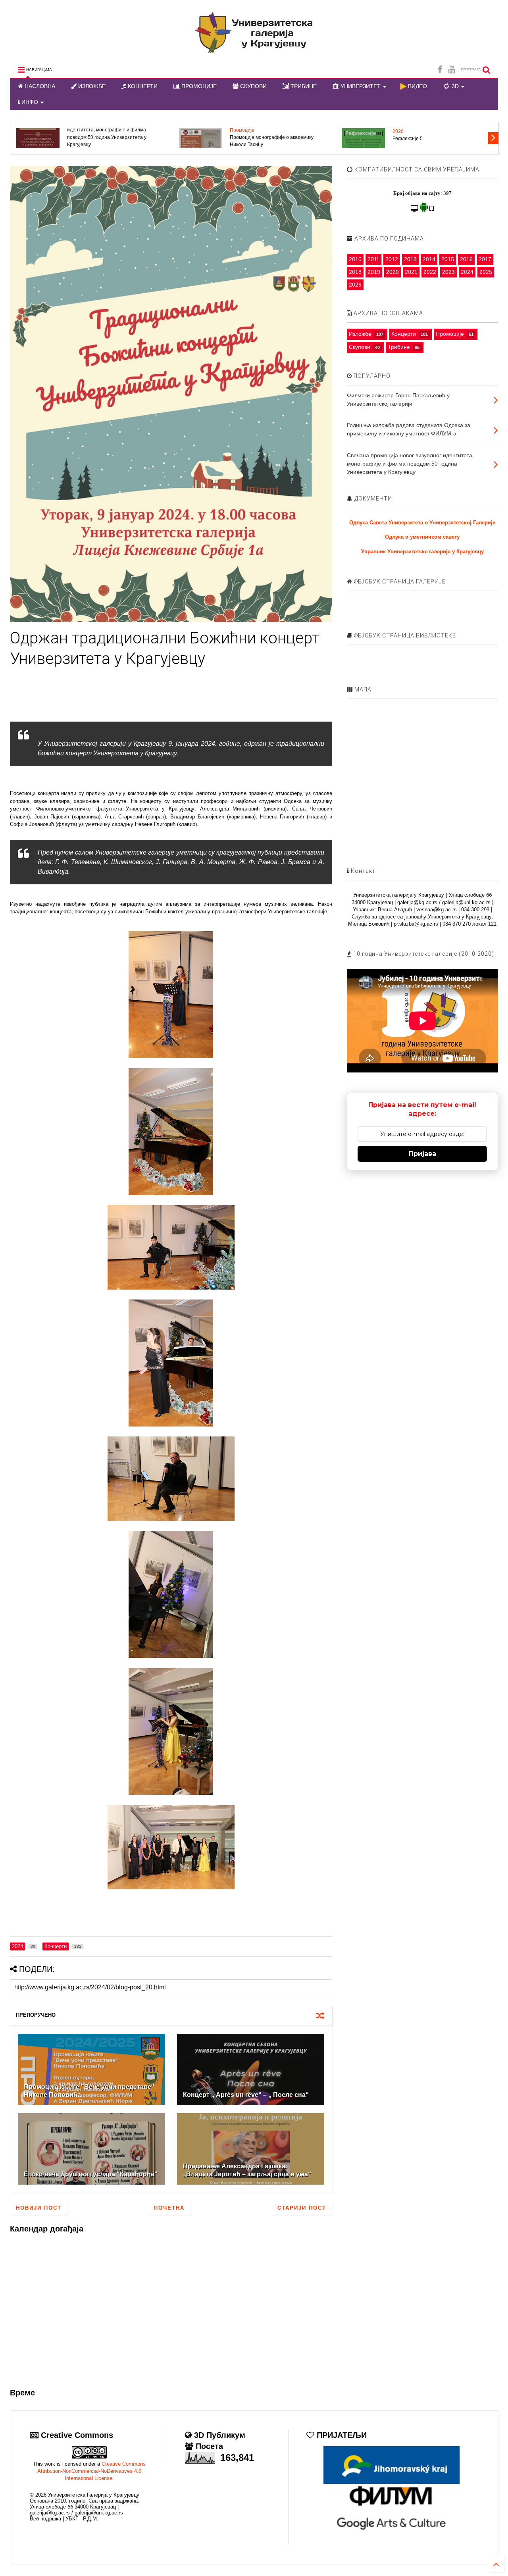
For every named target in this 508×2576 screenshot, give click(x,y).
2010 (355, 259)
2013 (410, 259)
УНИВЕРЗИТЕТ (360, 86)
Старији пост (302, 2208)
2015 (448, 259)
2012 (392, 259)
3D (454, 86)
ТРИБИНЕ (303, 86)
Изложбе (360, 334)
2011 (373, 259)
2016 (466, 259)
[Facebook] (440, 70)
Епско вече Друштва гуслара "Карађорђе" (91, 2174)
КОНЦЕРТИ (142, 86)
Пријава (422, 1154)
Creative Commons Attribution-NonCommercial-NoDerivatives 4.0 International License (91, 2471)
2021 (411, 272)
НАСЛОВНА (39, 86)
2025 (486, 272)
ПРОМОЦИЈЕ (198, 86)
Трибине (399, 347)
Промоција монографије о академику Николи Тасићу (55, 141)
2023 (448, 272)
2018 (355, 272)
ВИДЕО (417, 86)
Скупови (360, 347)
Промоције (25, 130)
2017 (485, 259)
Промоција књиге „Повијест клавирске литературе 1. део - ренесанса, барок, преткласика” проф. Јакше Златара (381, 137)
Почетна (169, 2208)
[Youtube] (451, 70)
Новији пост (39, 2208)
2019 (374, 272)
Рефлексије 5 (190, 139)
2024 (467, 272)
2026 (181, 131)
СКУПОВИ (253, 86)
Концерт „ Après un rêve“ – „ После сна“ (246, 2095)
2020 (393, 272)
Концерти (404, 334)
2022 (430, 272)
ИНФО (29, 102)
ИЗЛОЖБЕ (91, 86)
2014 (429, 259)
